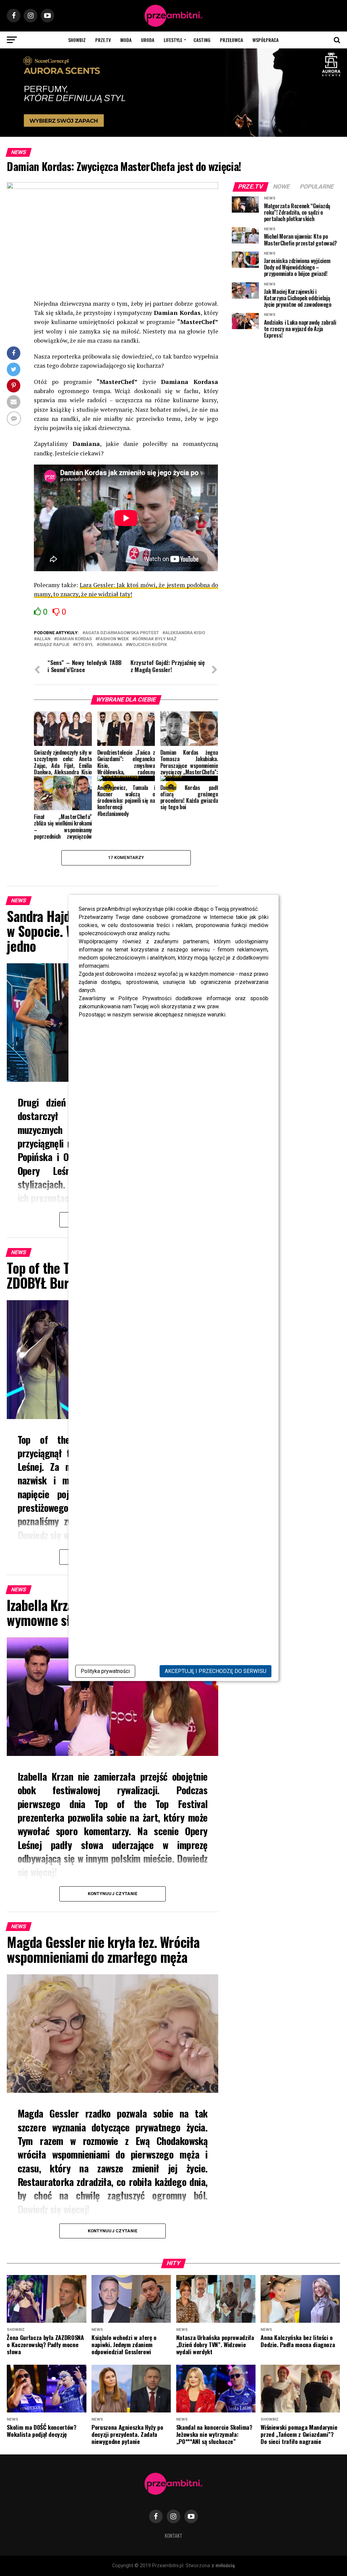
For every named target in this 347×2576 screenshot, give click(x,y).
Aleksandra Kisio (185, 633)
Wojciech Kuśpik (148, 645)
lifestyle (173, 40)
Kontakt (173, 2536)
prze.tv (103, 40)
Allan (44, 639)
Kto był (84, 645)
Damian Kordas (74, 639)
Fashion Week (113, 639)
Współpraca (266, 40)
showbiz (77, 40)
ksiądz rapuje (53, 645)
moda (126, 40)
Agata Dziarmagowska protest (122, 633)
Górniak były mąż (156, 639)
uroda (148, 40)
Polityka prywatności (105, 1671)
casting (202, 40)
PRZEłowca (231, 40)
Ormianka (111, 645)
